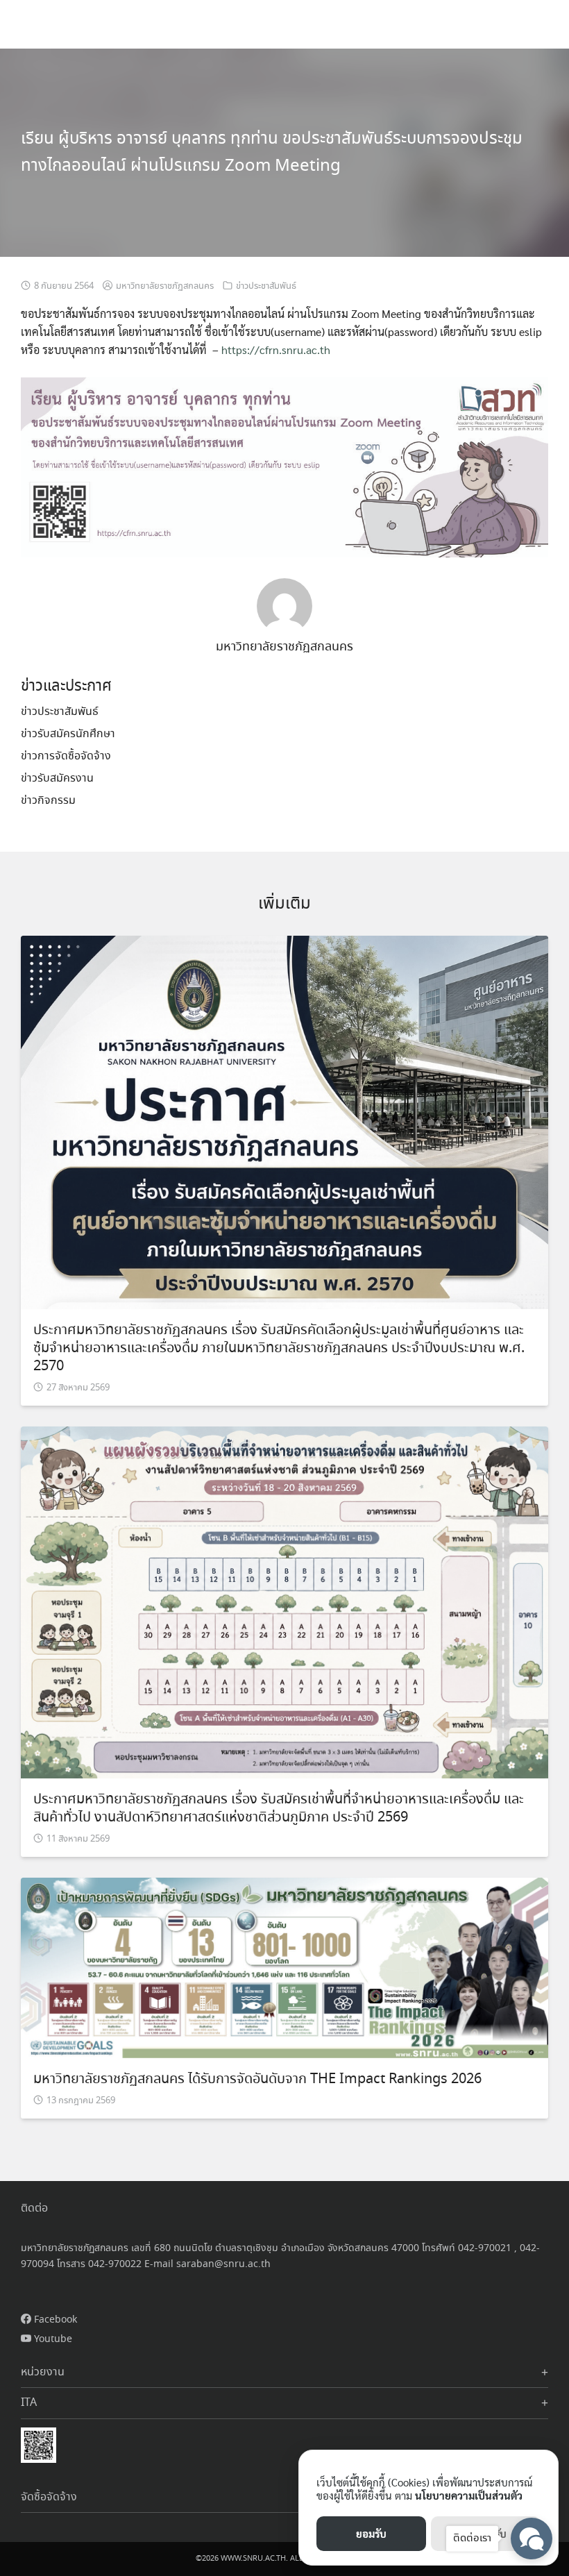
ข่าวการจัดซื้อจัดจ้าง (66, 756)
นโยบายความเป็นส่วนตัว (469, 2495)
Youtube (52, 2339)
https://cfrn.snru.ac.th (276, 350)
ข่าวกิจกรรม (48, 801)
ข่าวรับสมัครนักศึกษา (68, 734)
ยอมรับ (371, 2533)
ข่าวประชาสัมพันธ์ (266, 286)
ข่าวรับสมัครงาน (57, 778)
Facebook (54, 2320)
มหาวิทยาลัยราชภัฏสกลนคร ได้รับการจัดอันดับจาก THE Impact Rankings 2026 (257, 2079)
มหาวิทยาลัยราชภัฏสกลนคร (165, 286)
